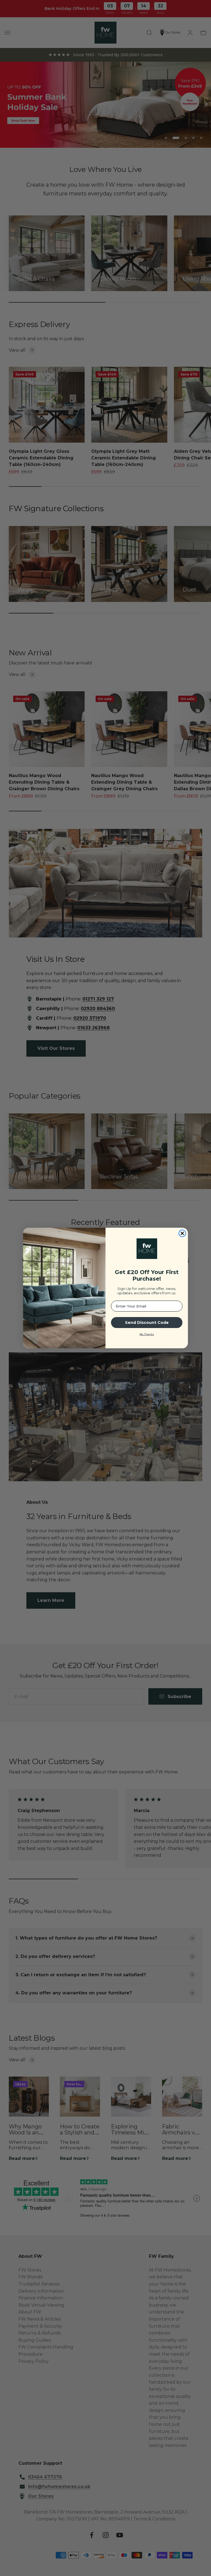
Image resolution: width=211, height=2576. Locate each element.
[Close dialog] (182, 1233)
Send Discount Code (147, 1323)
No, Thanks (147, 1334)
